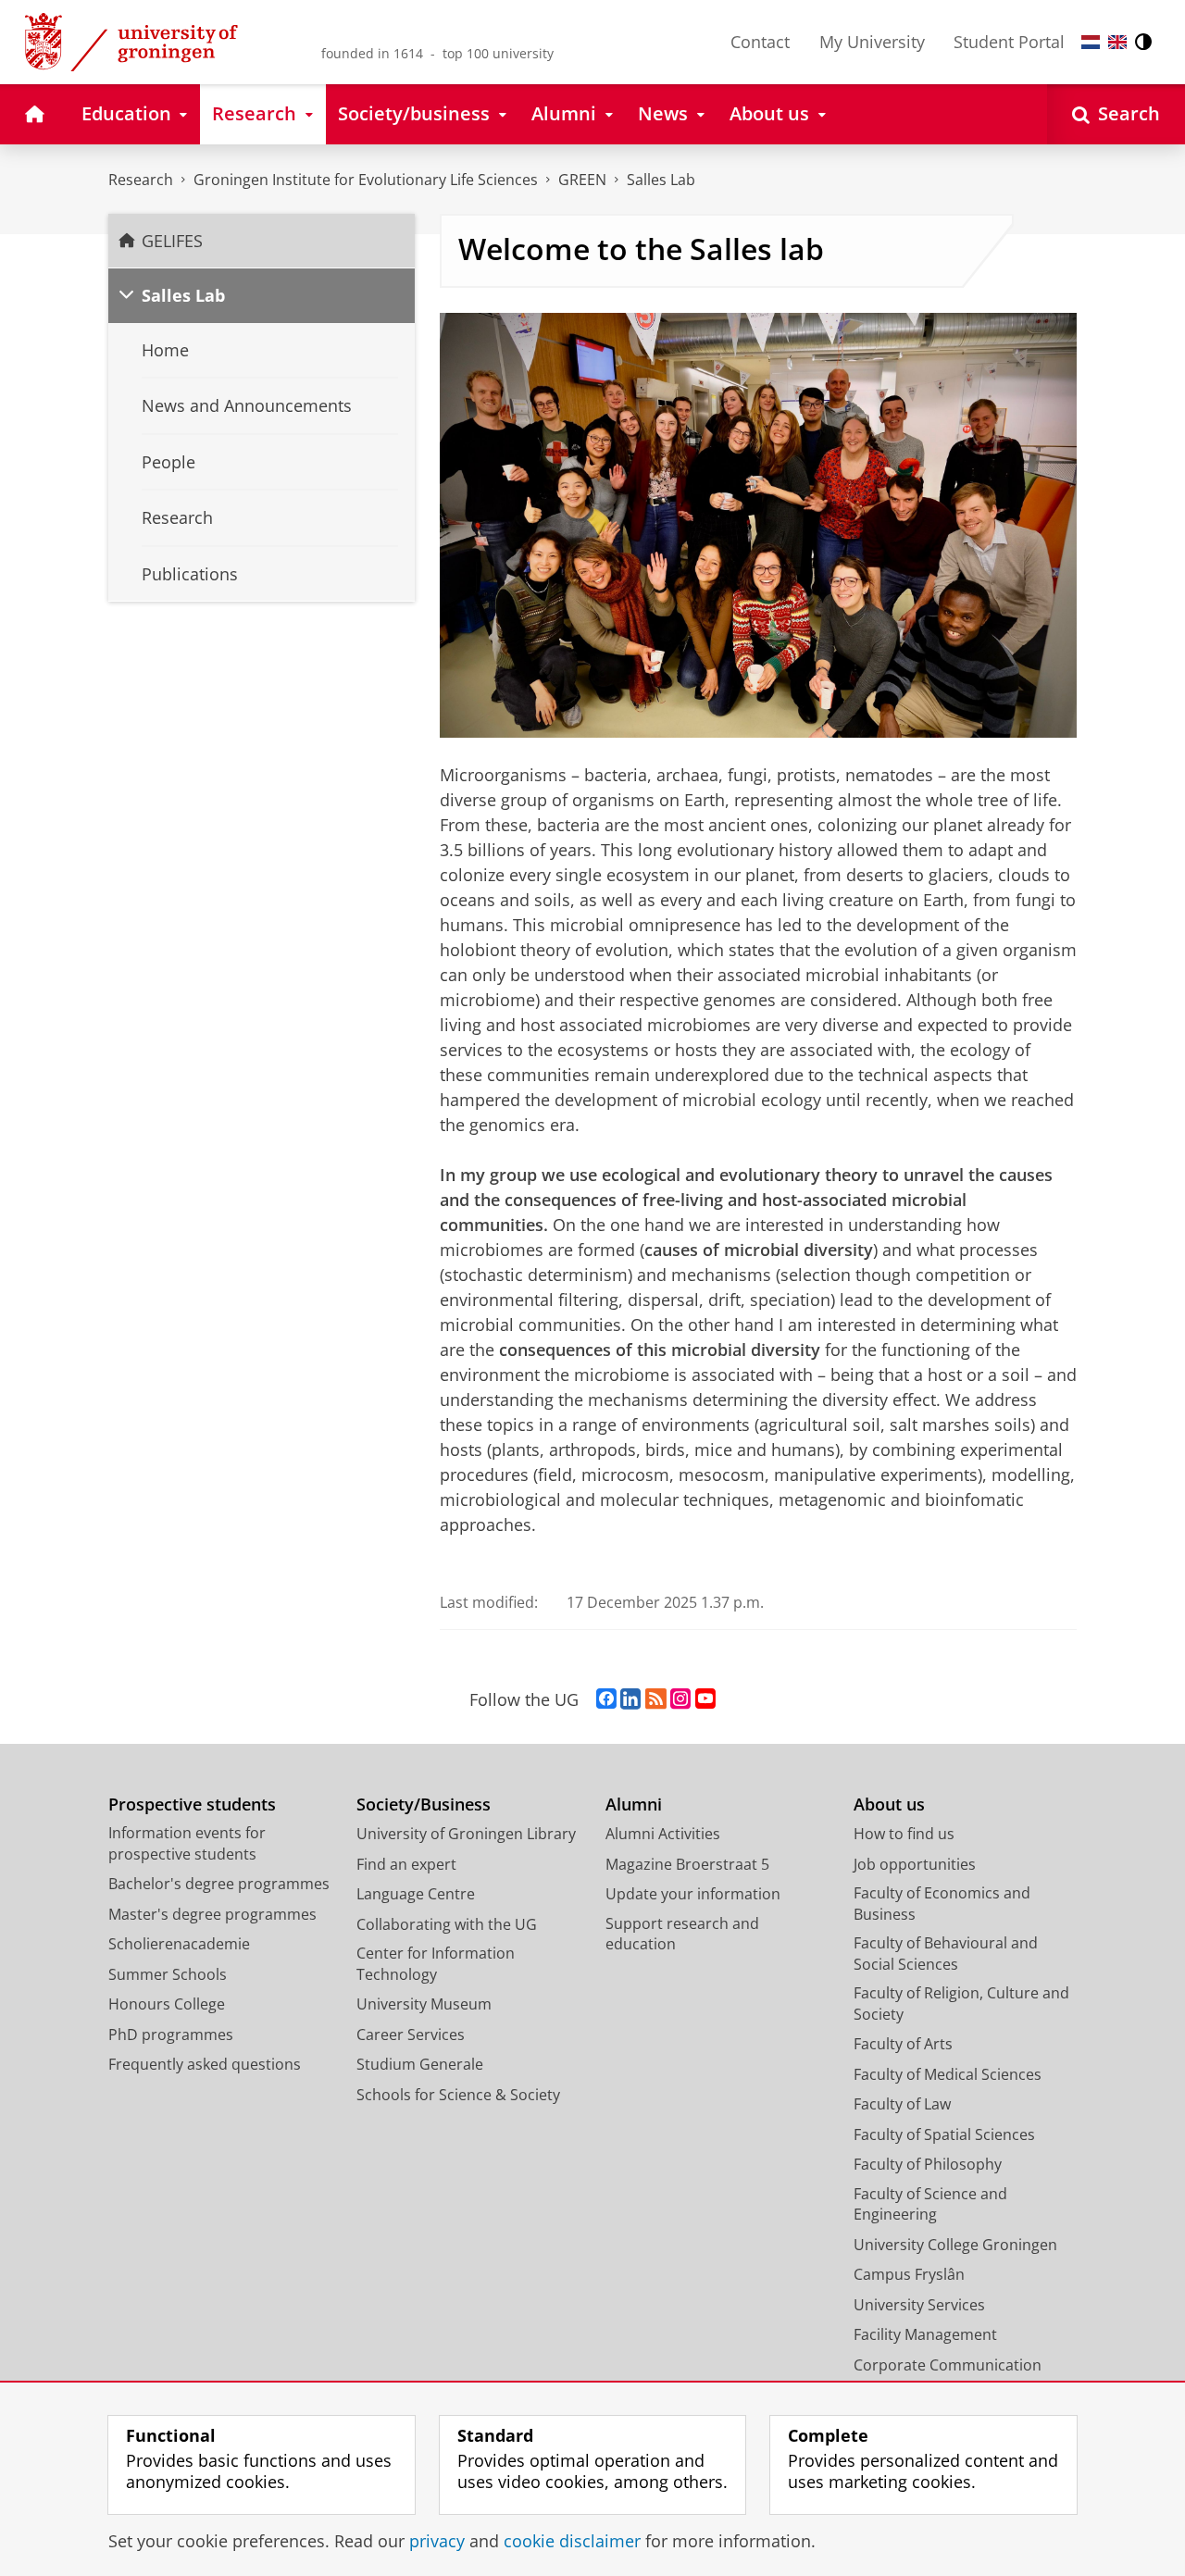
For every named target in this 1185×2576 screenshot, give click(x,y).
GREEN (582, 180)
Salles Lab (661, 180)
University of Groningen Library (466, 1834)
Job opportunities (915, 1864)
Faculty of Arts (903, 2044)
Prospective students (192, 1804)
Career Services (411, 2035)
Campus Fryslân (909, 2274)
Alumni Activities (663, 1834)
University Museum (424, 2004)
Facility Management (925, 2334)
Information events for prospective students (187, 1843)
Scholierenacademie (179, 1944)
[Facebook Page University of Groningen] (606, 1699)
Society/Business (424, 1804)
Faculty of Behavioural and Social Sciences (946, 1954)
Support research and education (682, 1934)
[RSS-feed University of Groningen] (656, 1699)
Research (141, 180)
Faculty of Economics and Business (942, 1904)
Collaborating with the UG (447, 1924)
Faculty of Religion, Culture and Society (961, 2004)
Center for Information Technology (436, 1964)
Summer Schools (168, 1974)
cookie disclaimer (572, 2541)
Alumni (634, 1804)
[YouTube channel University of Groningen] (705, 1699)
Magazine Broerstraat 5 (687, 1864)
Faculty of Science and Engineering (930, 2204)
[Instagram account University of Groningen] (680, 1699)
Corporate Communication (948, 2365)
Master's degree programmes (212, 1914)
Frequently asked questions (205, 2064)
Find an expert (406, 1864)
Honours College (167, 2004)
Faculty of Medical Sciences (948, 2074)
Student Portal (1009, 42)
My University (872, 42)
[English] (1117, 42)
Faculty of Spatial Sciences (944, 2134)
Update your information (693, 1894)
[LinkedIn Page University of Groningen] (630, 1699)
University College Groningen (955, 2245)
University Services (919, 2305)
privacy (437, 2541)
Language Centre (416, 1894)
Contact (760, 42)
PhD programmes (171, 2035)
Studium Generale (420, 2064)
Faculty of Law (902, 2104)
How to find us (904, 1834)
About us (889, 1804)
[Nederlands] (1091, 42)
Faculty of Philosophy (928, 2164)
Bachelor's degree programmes (219, 1884)
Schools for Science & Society (458, 2095)
